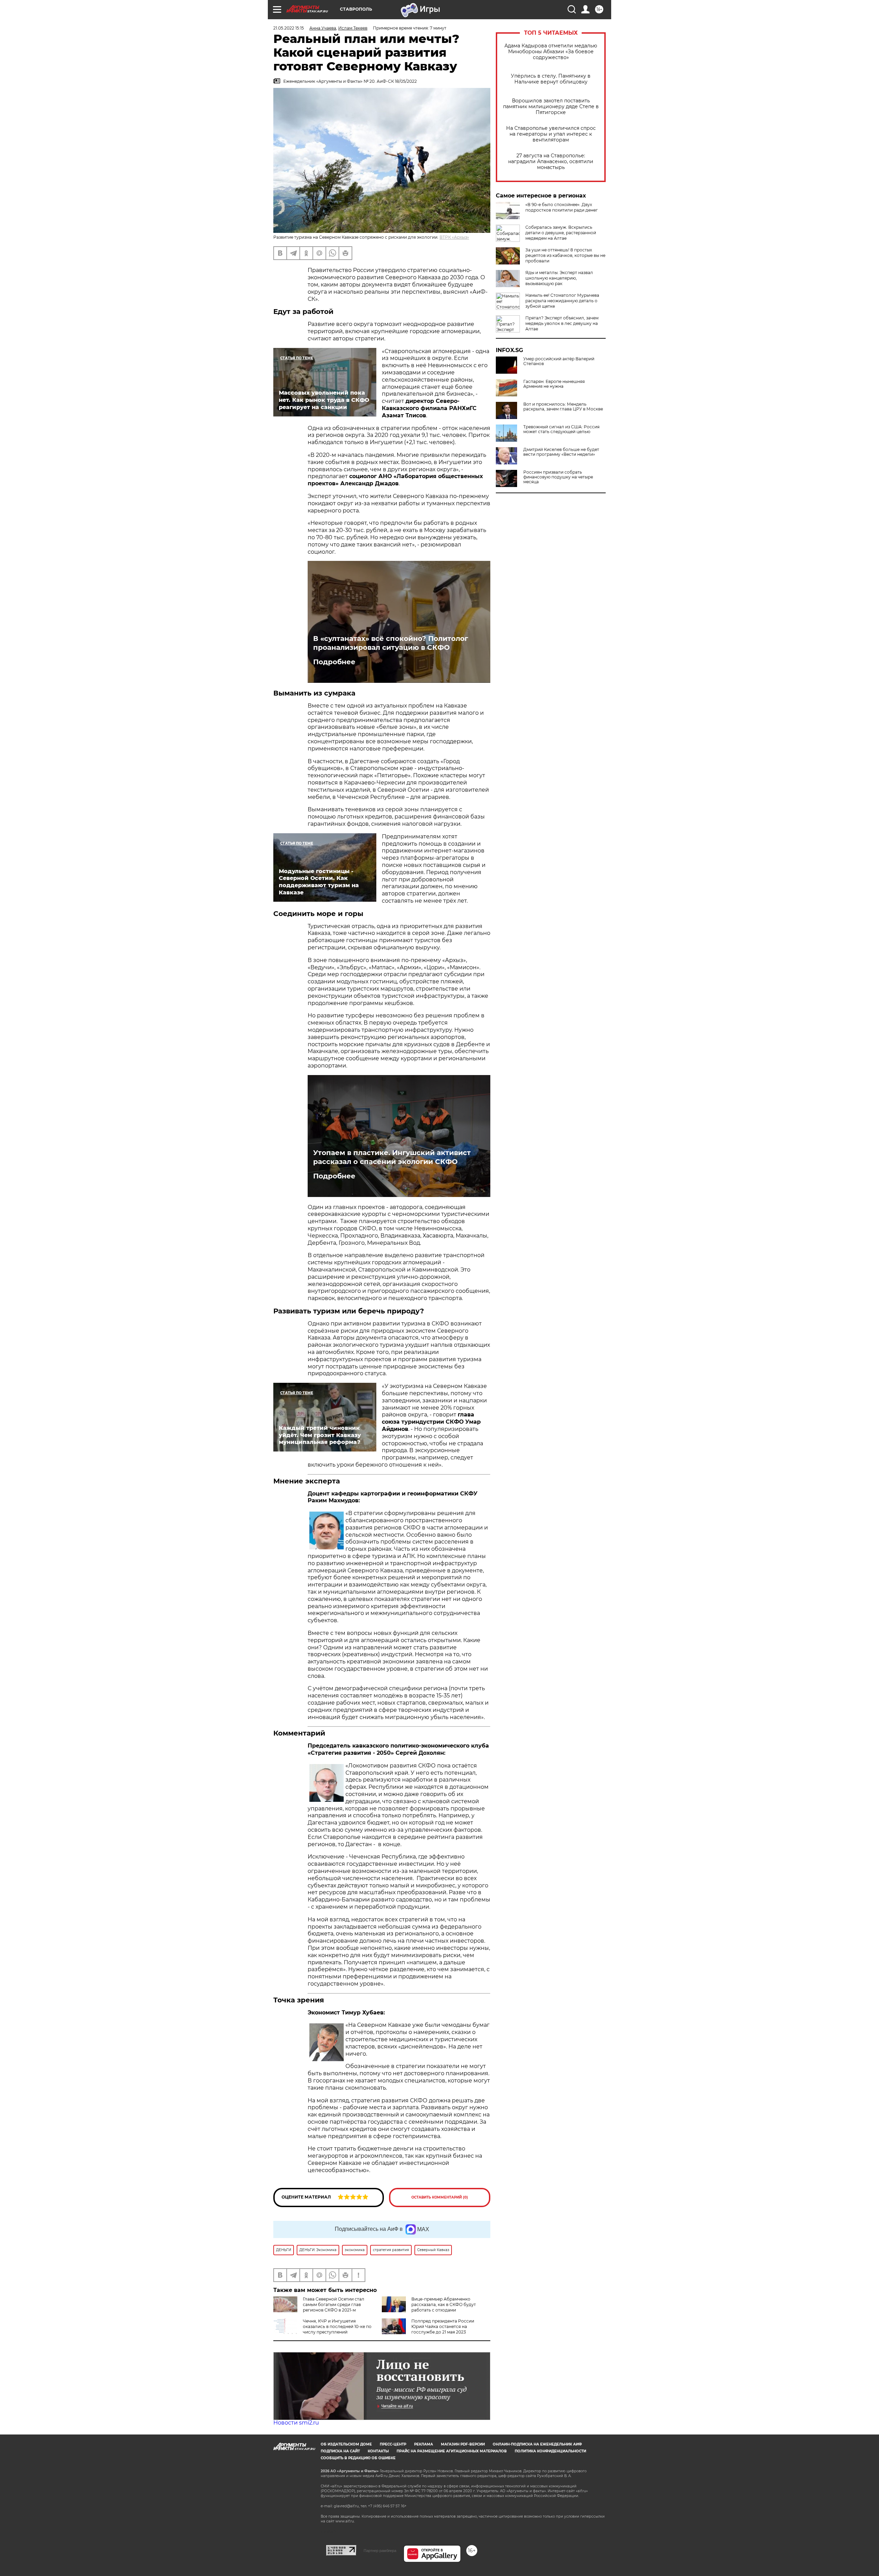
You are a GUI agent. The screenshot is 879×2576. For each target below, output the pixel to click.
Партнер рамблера (380, 2551)
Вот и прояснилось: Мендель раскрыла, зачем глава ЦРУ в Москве (563, 407)
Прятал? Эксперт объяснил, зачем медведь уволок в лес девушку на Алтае (562, 323)
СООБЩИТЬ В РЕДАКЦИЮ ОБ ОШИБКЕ (358, 2458)
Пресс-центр (393, 2444)
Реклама (424, 2444)
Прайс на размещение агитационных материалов (452, 2451)
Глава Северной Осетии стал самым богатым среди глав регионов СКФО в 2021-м (334, 2304)
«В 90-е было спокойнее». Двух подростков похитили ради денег (562, 207)
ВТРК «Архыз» (454, 237)
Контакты (378, 2451)
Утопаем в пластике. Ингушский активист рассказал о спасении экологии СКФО (392, 1157)
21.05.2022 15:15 (289, 28)
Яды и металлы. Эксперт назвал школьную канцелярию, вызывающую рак (559, 278)
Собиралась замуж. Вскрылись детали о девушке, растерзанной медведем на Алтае (561, 233)
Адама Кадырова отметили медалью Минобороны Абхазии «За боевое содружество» (551, 52)
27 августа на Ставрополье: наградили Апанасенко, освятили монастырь (551, 162)
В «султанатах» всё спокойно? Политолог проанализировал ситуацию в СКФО (391, 643)
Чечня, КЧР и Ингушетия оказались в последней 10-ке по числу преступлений (337, 2326)
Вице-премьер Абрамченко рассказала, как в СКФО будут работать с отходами (444, 2304)
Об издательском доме (346, 2444)
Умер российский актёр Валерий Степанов (559, 361)
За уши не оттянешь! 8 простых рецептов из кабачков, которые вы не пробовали (565, 255)
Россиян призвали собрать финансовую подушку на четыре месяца (558, 477)
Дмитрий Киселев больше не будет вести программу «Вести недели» (561, 452)
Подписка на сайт (340, 2451)
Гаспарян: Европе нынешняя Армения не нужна (554, 384)
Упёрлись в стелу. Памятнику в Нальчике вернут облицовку (551, 79)
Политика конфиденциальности (550, 2451)
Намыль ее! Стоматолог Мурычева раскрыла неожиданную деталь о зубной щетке (562, 301)
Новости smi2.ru (296, 2423)
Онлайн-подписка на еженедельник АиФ (537, 2444)
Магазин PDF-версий (463, 2444)
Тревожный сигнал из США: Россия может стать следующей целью (561, 429)
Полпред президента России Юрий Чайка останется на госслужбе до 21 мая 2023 (443, 2326)
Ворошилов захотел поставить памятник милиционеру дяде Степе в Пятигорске (551, 107)
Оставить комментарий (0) (440, 2197)
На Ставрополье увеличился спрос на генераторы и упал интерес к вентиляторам (551, 134)
